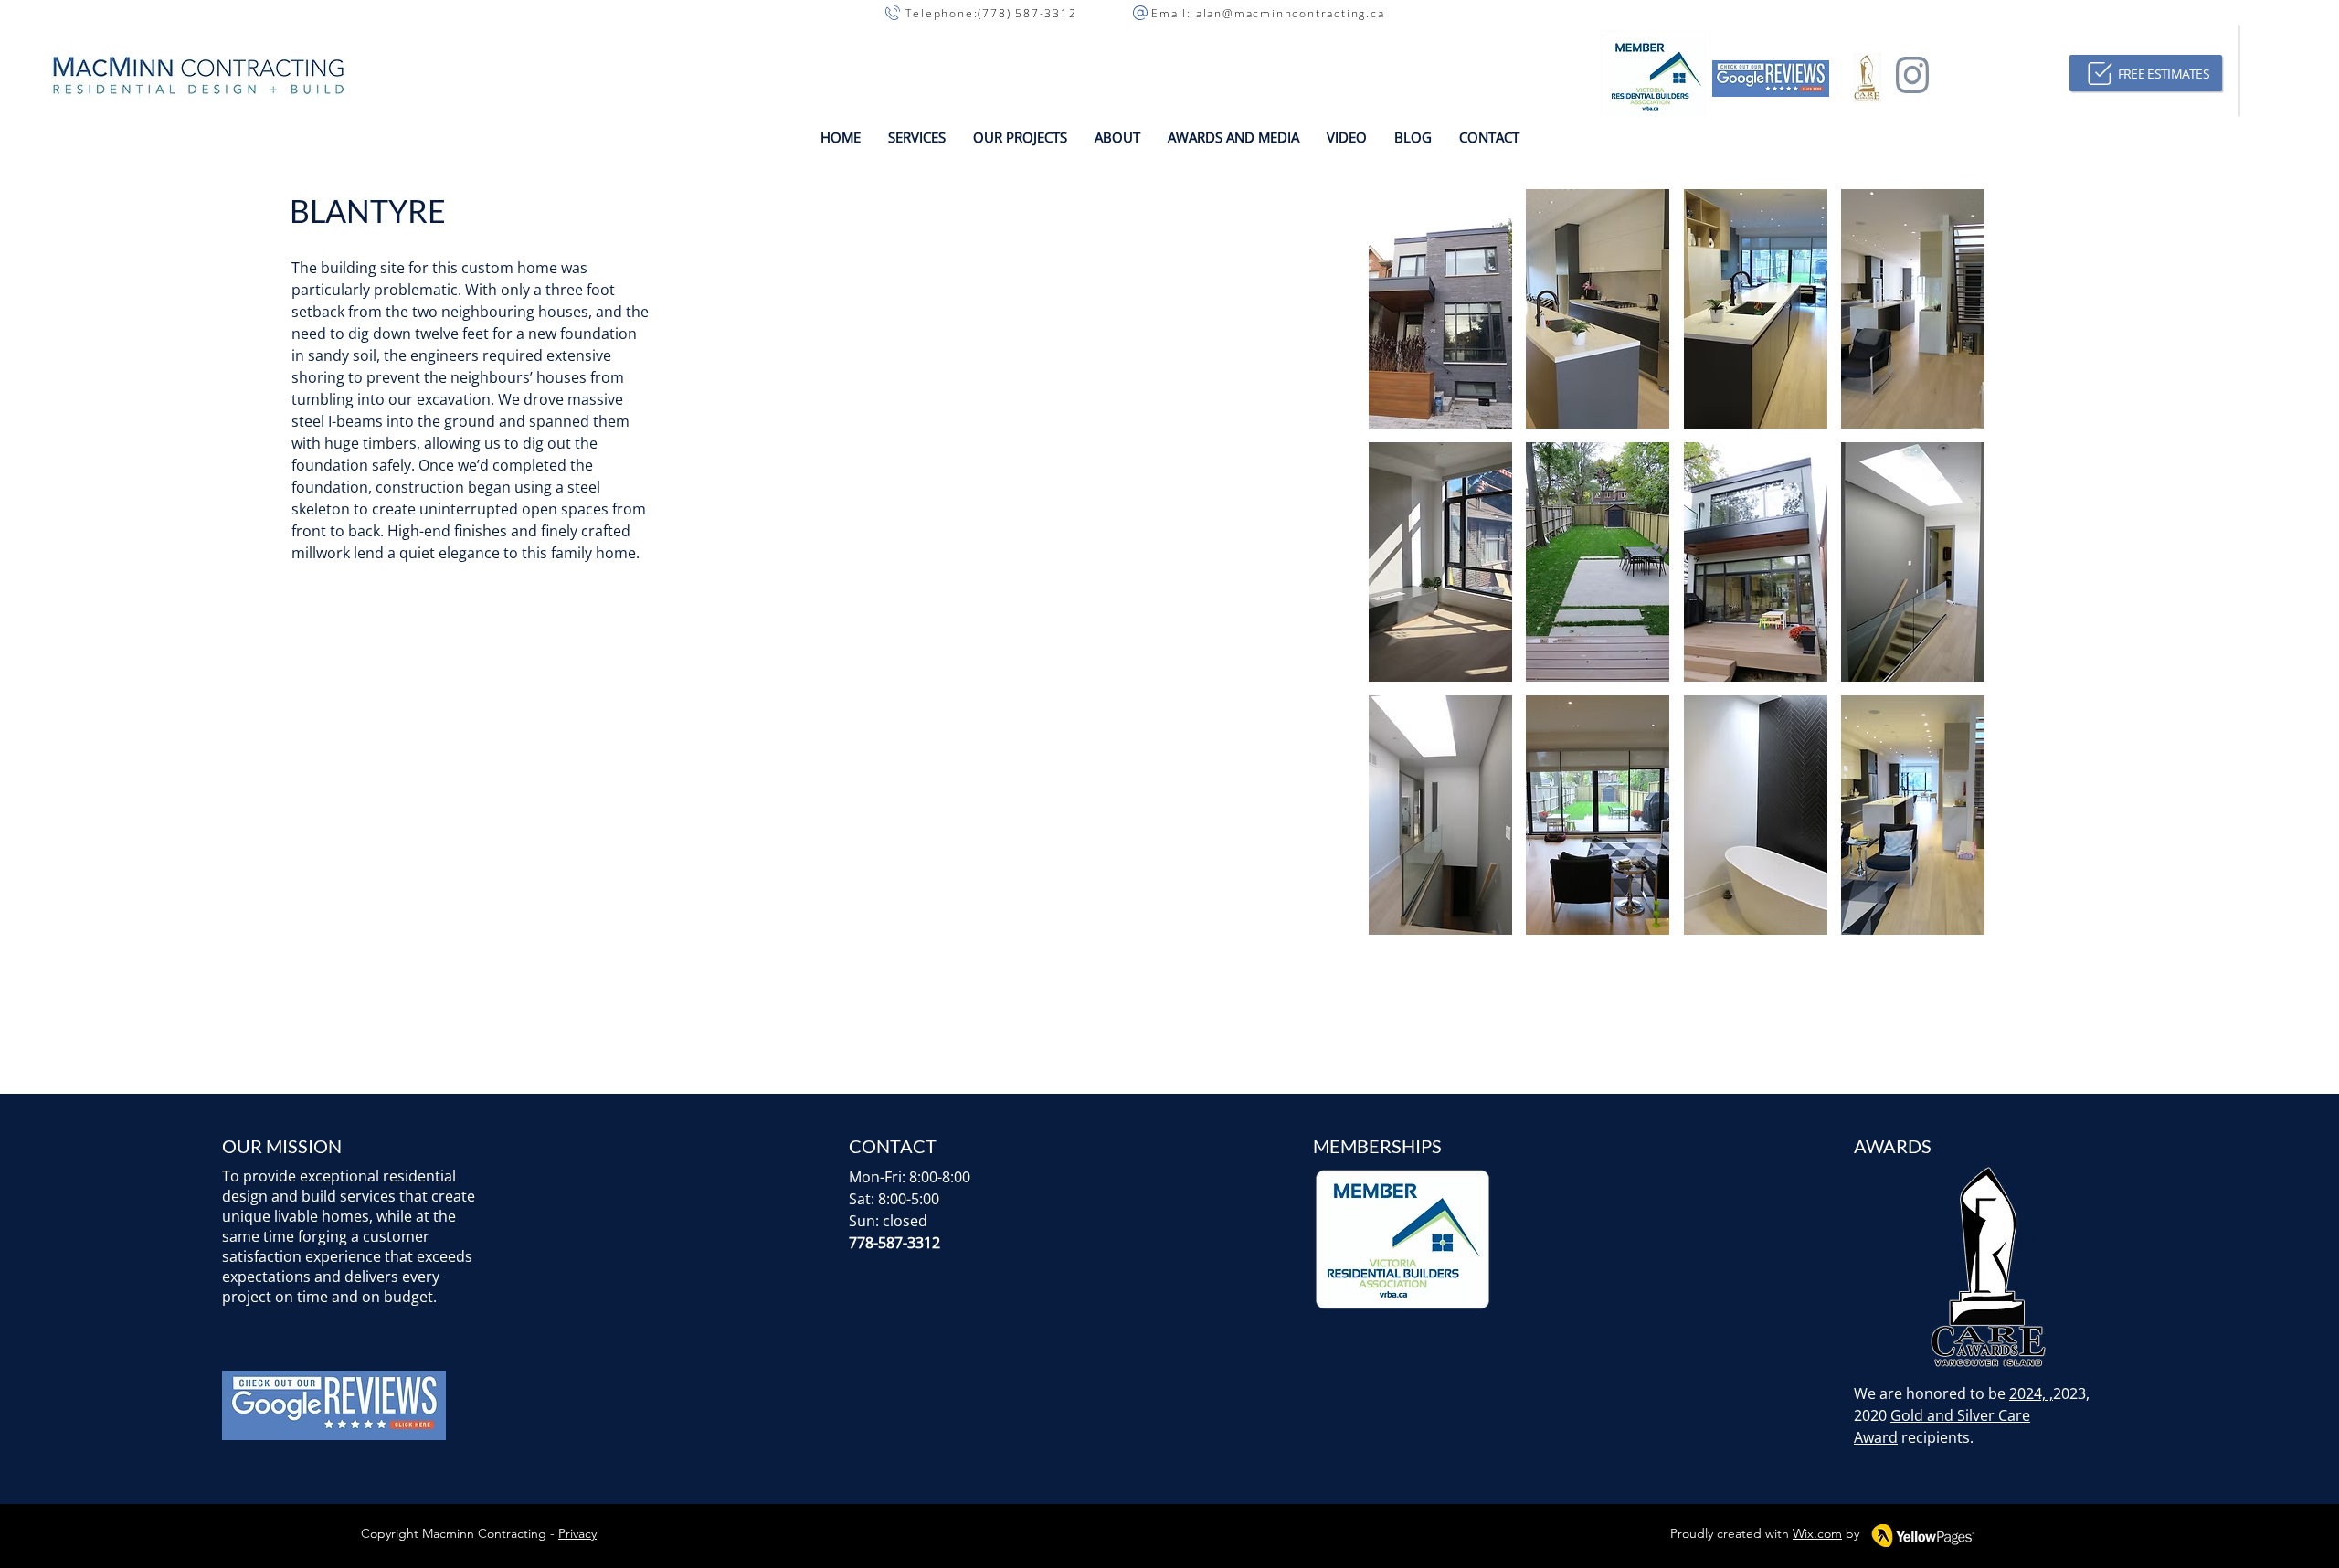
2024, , (2031, 1393)
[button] (917, 137)
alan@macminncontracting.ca (1291, 13)
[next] (1951, 572)
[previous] (1402, 572)
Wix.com (1817, 1533)
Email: (1163, 13)
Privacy (577, 1533)
